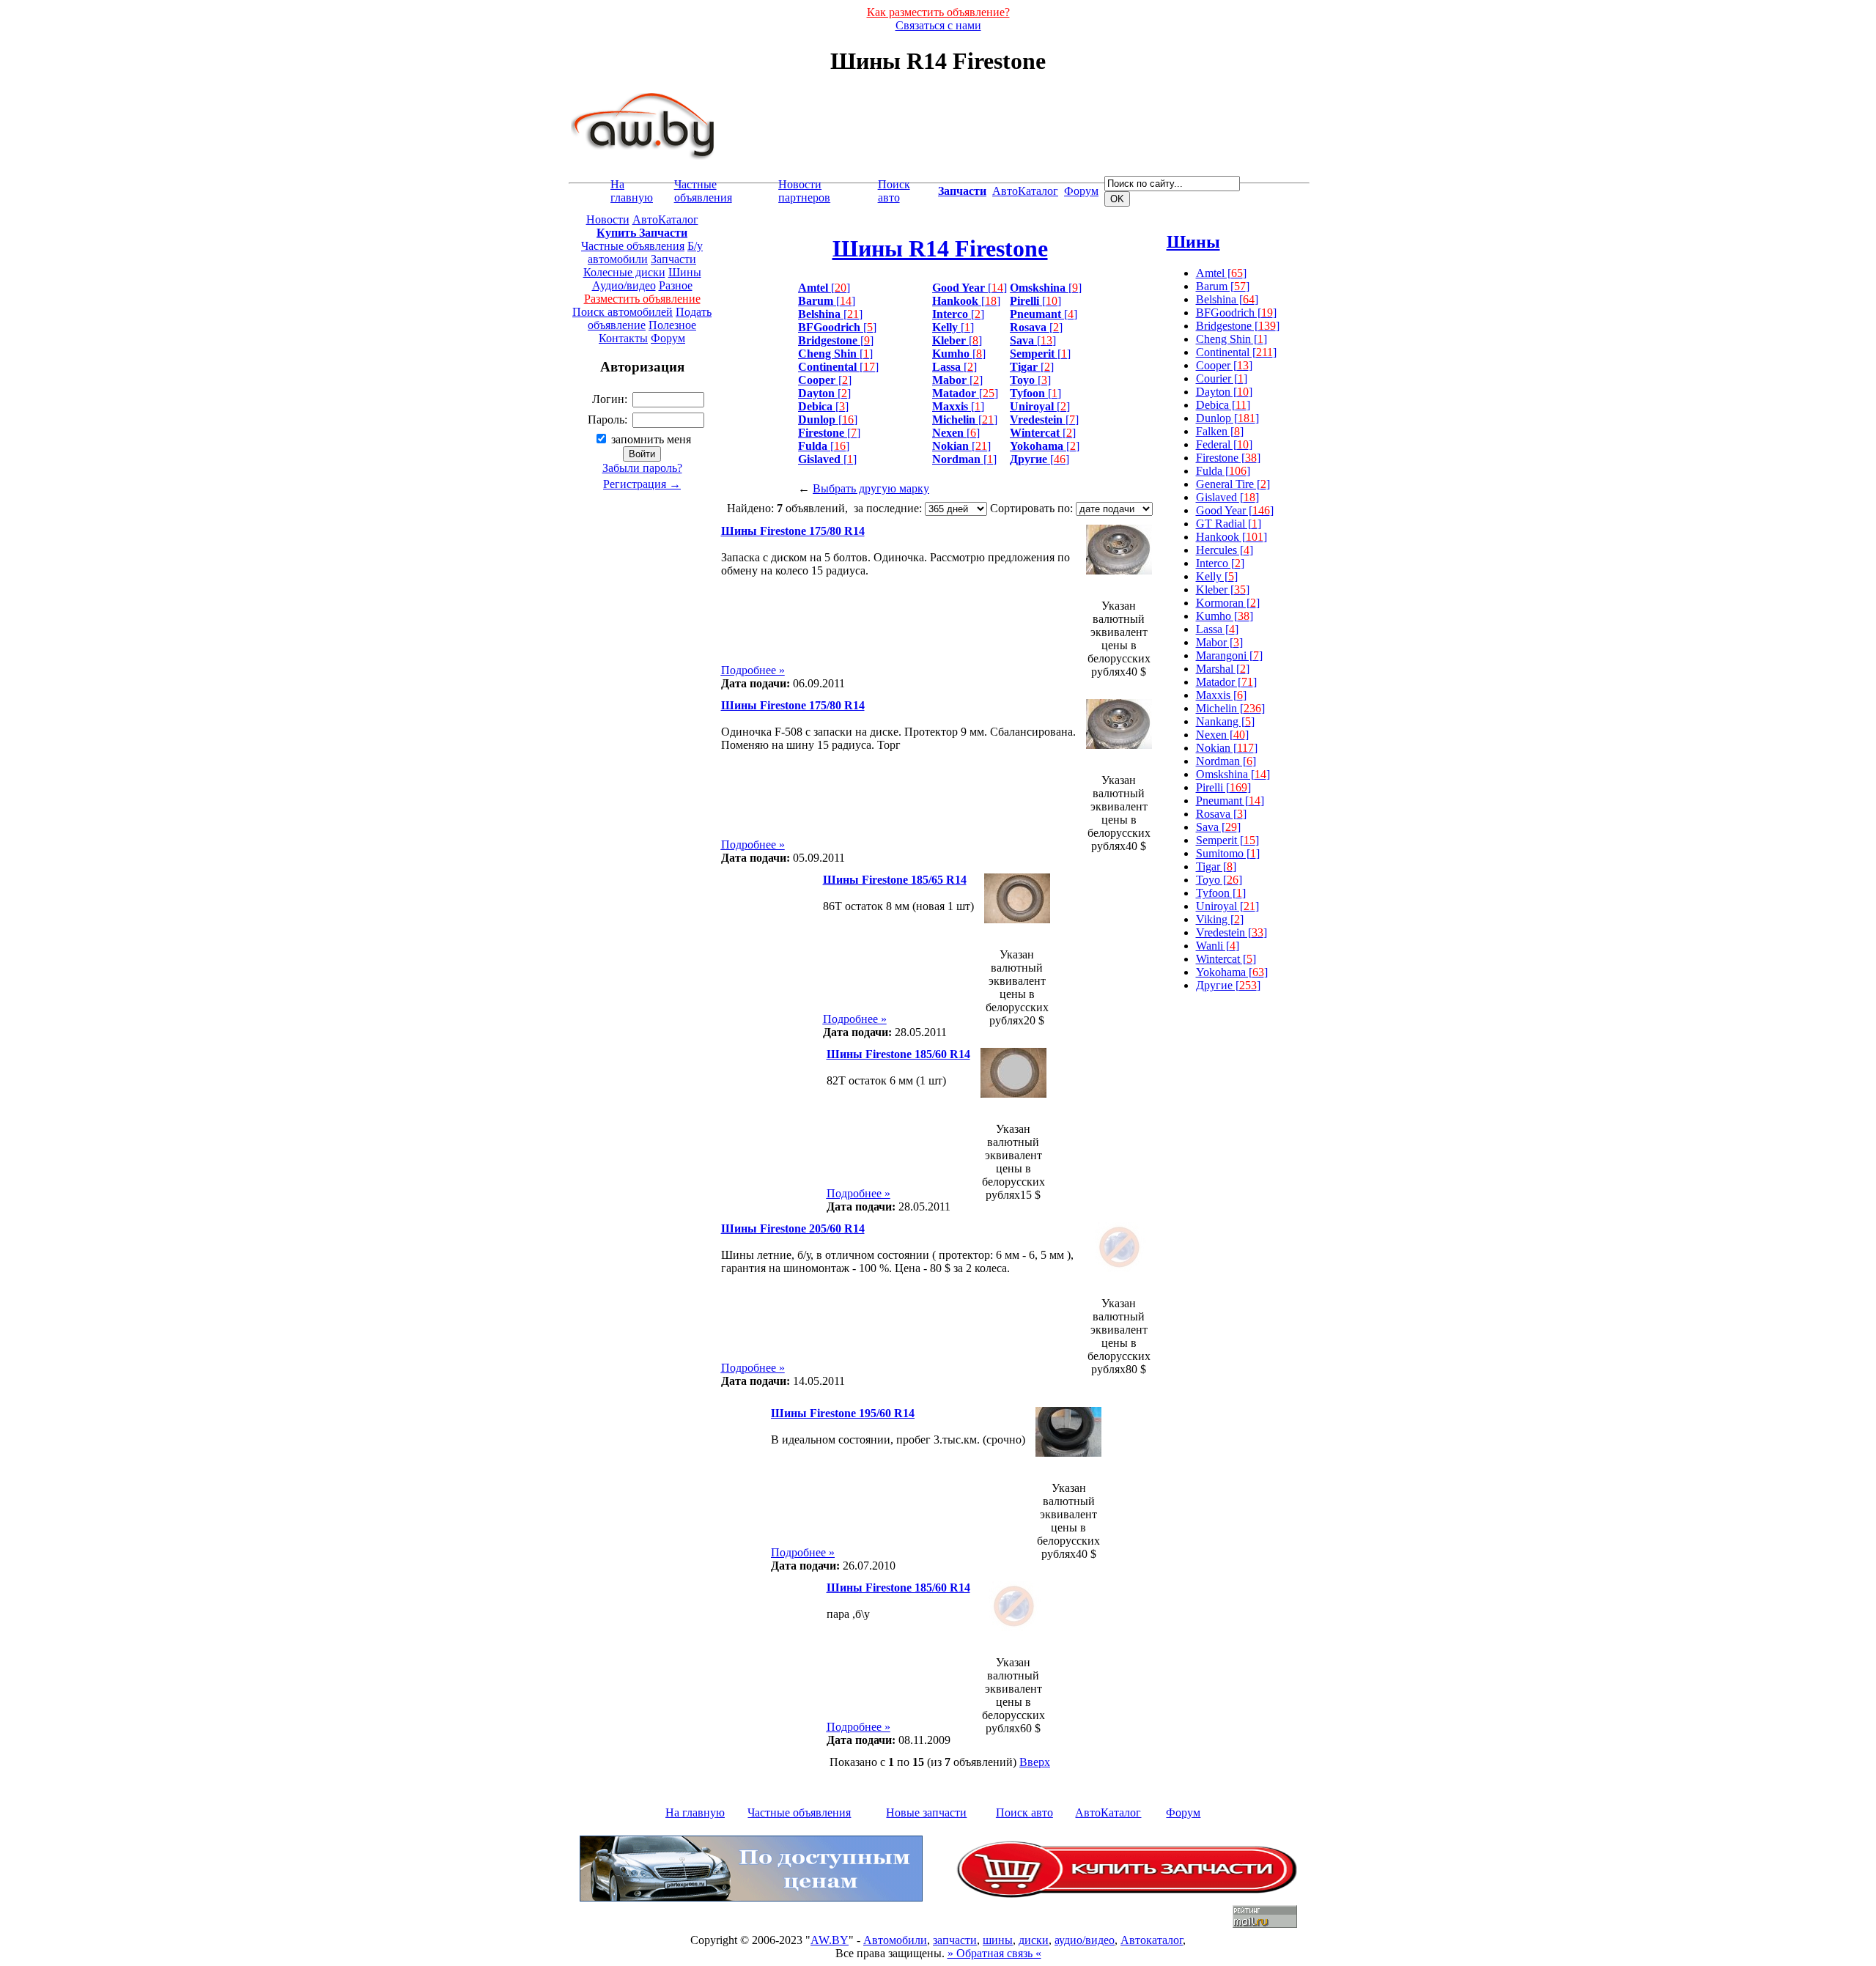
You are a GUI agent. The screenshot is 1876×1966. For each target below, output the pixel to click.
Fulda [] (1223, 471)
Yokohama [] (1232, 972)
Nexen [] (1222, 735)
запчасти (955, 1940)
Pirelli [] (1223, 787)
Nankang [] (1225, 721)
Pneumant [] (1230, 801)
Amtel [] (1221, 273)
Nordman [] (1226, 761)
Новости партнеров (804, 191)
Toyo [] (1219, 880)
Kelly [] (1217, 576)
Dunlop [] (1227, 418)
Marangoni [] (1229, 655)
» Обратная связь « (994, 1953)
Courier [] (1222, 378)
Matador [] (1226, 682)
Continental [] (1236, 352)
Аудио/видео (624, 285)
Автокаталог (1152, 1940)
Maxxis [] (1221, 695)
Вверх (1035, 1762)
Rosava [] (1221, 814)
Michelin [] (1230, 708)
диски (1034, 1940)
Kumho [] (1225, 616)
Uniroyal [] (1227, 906)
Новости (608, 219)
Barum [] (1223, 286)
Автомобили (895, 1940)
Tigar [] (1216, 866)
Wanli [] (1218, 946)
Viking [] (1220, 919)
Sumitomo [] (1228, 853)
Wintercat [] (1226, 959)
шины (998, 1940)
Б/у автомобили (645, 252)
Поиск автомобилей (623, 312)
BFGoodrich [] (1236, 313)
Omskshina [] (1233, 774)
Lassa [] (1217, 629)
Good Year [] (1235, 510)
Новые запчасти (926, 1812)
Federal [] (1224, 444)
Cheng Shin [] (1231, 339)
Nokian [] (1227, 748)
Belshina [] (1227, 299)
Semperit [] (1227, 840)
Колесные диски (624, 272)
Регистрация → (642, 484)
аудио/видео (1085, 1940)
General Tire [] (1233, 484)
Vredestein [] (1231, 932)
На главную (632, 191)
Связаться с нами (938, 25)
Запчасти (673, 259)
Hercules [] (1225, 550)
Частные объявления (703, 191)
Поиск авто (894, 191)
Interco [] (1220, 563)
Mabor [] (1219, 642)
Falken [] (1220, 431)
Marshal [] (1223, 669)
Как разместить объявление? (938, 12)
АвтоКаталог (1025, 191)
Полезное (672, 325)
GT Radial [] (1229, 524)
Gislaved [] (1227, 497)
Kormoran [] (1228, 603)
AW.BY (830, 1940)
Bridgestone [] (1238, 326)
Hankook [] (1231, 537)
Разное (676, 285)
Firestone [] (1228, 458)
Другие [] (1228, 985)
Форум (1081, 191)
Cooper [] (1224, 365)
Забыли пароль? (642, 468)
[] (824, 288)
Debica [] (1223, 405)
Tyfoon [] (1221, 893)
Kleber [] (1223, 590)
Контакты (623, 338)
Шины (685, 272)
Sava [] (1218, 827)
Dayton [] (1224, 392)
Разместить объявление (642, 299)
